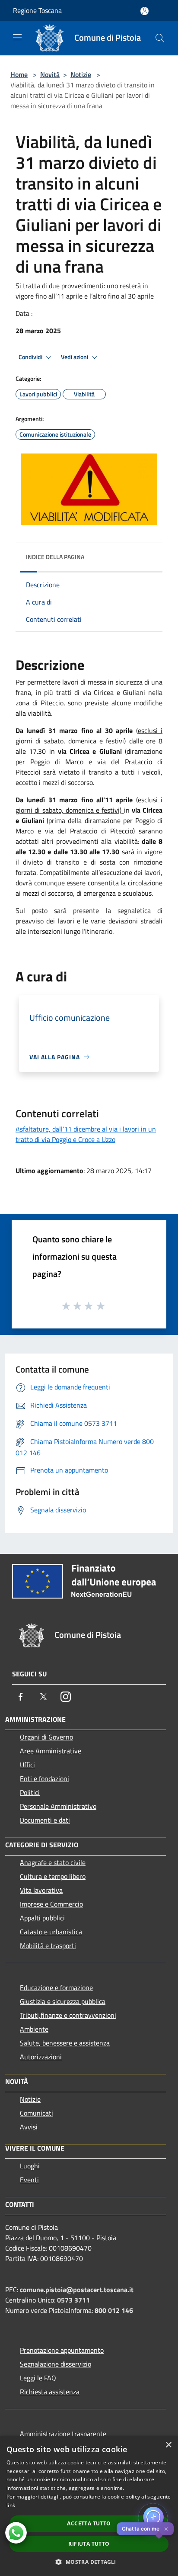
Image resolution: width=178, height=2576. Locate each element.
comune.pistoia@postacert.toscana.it (77, 2290)
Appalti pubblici (42, 1918)
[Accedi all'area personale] (145, 11)
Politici (30, 1792)
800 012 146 (114, 2310)
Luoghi (30, 2166)
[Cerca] (160, 38)
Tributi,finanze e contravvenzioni (68, 2015)
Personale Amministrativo (58, 1806)
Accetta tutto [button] (89, 2523)
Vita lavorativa (41, 1890)
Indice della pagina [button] (55, 557)
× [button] (168, 2445)
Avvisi (29, 2127)
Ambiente (34, 2029)
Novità (50, 74)
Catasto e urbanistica (51, 1932)
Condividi (31, 357)
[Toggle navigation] (17, 37)
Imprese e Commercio (51, 1904)
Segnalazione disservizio (56, 2364)
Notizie (81, 74)
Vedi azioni (75, 357)
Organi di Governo (46, 1737)
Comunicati (37, 2113)
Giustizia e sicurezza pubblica (63, 2001)
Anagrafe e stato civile (53, 1862)
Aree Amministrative (51, 1751)
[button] (89, 2562)
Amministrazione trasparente (63, 2434)
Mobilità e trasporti (48, 1946)
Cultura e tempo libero (53, 1876)
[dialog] (89, 2506)
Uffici (27, 1765)
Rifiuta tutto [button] (89, 2544)
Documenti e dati (45, 1820)
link (11, 2505)
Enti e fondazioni (44, 1778)
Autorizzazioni (41, 2057)
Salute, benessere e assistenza (65, 2043)
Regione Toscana (37, 10)
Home (19, 74)
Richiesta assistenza (50, 2392)
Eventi (29, 2180)
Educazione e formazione (56, 1987)
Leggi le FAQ (38, 2378)
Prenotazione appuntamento (62, 2350)
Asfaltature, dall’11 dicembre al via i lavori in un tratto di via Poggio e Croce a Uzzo (86, 1134)
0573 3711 (73, 2300)
